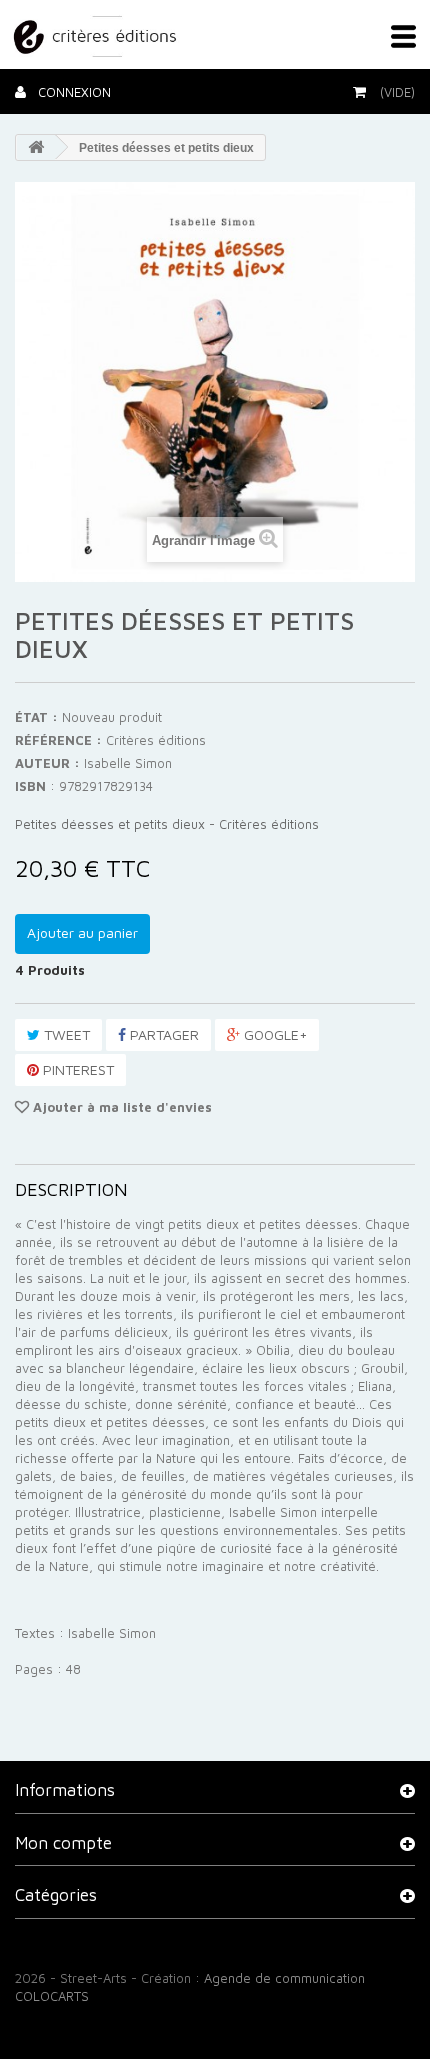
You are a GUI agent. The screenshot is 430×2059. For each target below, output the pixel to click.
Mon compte (63, 1843)
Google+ (273, 1034)
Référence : (58, 740)
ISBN (30, 786)
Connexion (72, 92)
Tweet (65, 1034)
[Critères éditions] (97, 33)
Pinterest (76, 1069)
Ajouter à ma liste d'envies (120, 1107)
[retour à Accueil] (36, 147)
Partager (162, 1034)
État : (36, 717)
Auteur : (47, 763)
